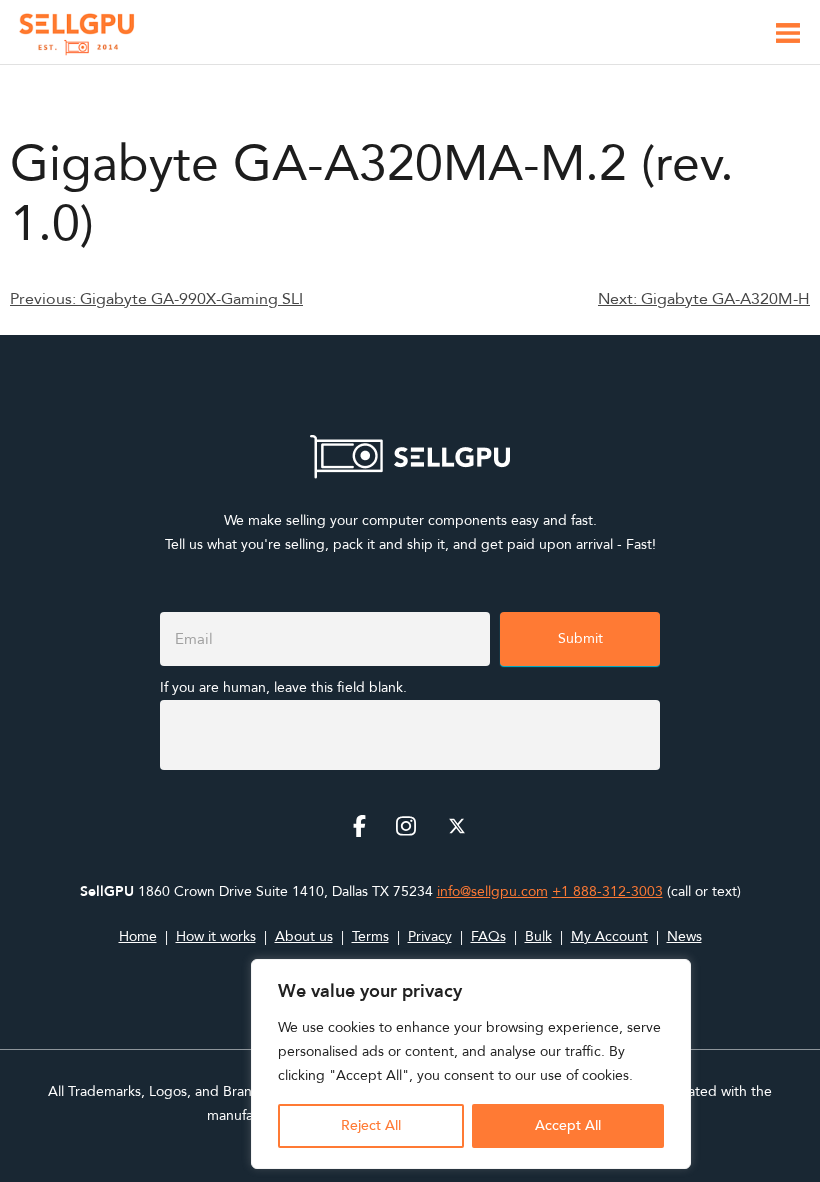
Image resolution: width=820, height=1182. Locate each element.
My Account (609, 936)
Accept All (568, 1125)
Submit (580, 638)
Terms (370, 936)
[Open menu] (788, 36)
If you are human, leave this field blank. (283, 687)
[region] (471, 1064)
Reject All (371, 1125)
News (684, 936)
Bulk (538, 936)
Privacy (430, 936)
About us (304, 936)
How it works (216, 936)
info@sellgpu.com (492, 891)
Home (138, 936)
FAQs (488, 936)
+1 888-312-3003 (607, 891)
